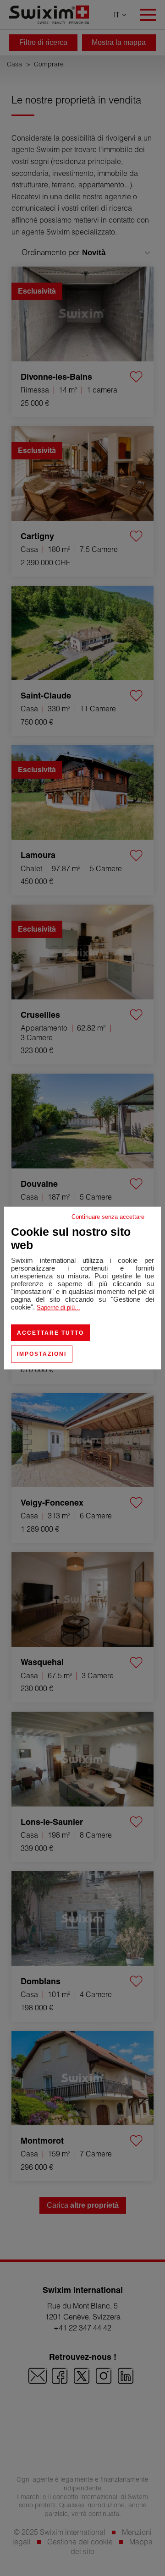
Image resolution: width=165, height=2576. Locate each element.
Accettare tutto (50, 1333)
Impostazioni (42, 1354)
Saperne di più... (58, 1307)
